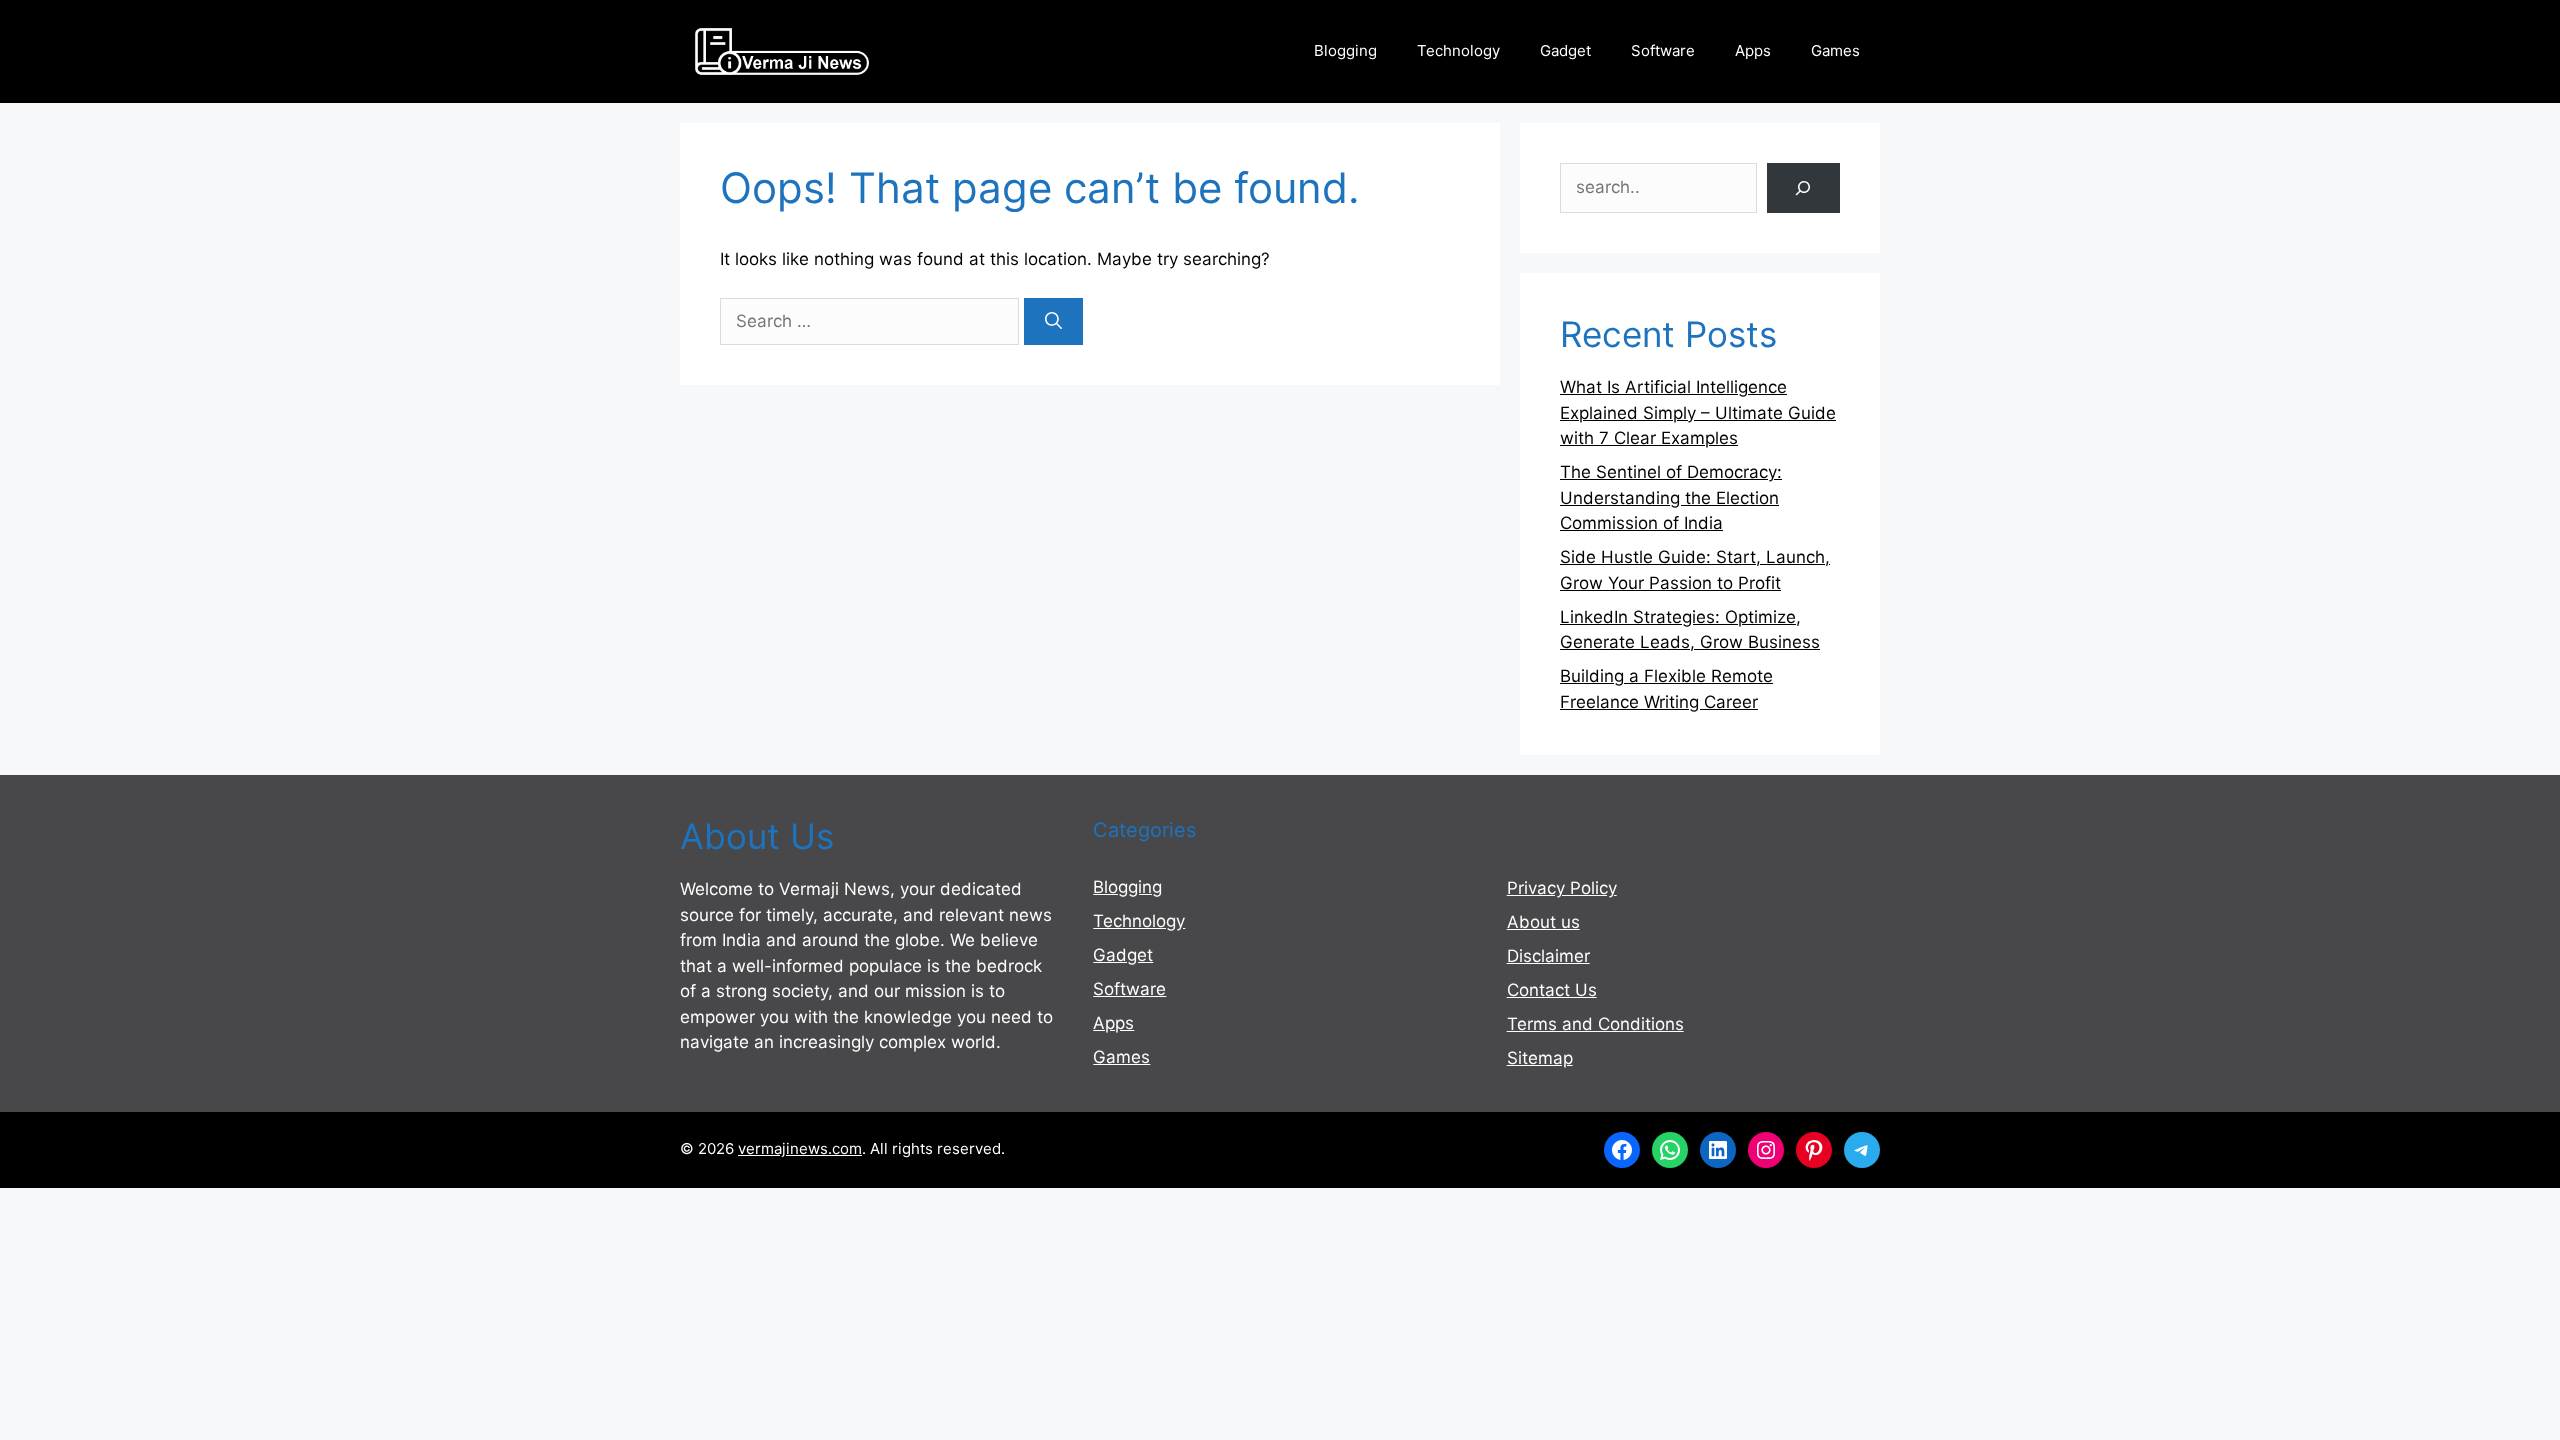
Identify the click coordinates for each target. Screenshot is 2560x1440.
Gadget (1565, 50)
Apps (1753, 50)
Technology (1458, 50)
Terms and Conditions (1595, 1024)
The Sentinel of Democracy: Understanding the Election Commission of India (1671, 497)
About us (1543, 922)
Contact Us (1552, 990)
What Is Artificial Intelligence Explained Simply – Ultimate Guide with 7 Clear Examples (1698, 412)
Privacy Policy (1562, 888)
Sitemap (1540, 1058)
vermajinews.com (800, 1148)
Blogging (1345, 50)
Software (1663, 50)
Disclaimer (1548, 956)
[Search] (1053, 322)
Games (1835, 50)
